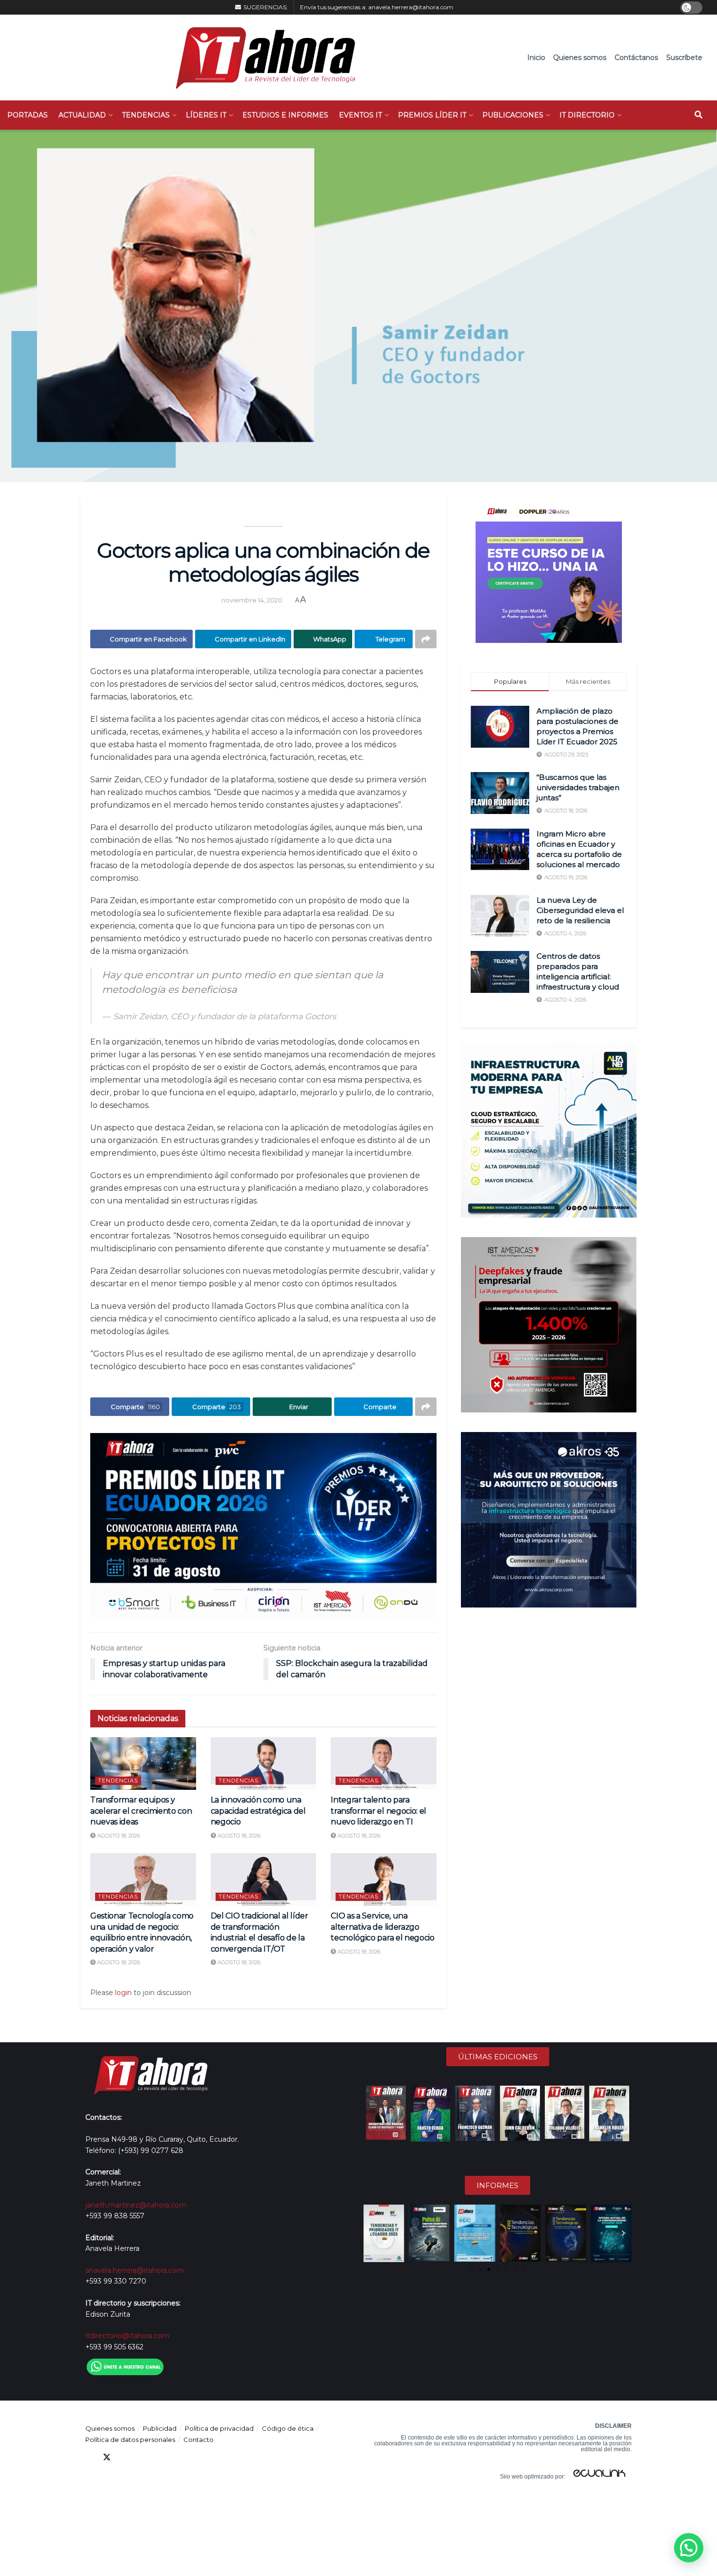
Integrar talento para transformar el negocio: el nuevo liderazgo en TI (378, 1811)
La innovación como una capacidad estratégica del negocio (258, 1811)
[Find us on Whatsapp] (177, 2457)
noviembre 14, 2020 (252, 600)
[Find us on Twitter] (107, 2457)
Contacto (199, 2440)
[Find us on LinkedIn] (124, 2457)
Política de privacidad (219, 2428)
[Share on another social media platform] (426, 639)
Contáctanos (636, 58)
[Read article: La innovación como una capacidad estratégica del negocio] (264, 1763)
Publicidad (160, 2428)
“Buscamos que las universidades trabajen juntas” (578, 787)
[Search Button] (698, 115)
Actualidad (82, 115)
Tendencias (146, 115)
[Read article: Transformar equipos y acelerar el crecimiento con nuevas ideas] (143, 1763)
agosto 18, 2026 (118, 1836)
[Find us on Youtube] (142, 2457)
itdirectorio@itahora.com (127, 2336)
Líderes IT (206, 115)
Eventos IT (360, 115)
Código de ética (288, 2428)
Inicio (536, 58)
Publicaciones (513, 115)
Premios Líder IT (432, 115)
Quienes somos (580, 58)
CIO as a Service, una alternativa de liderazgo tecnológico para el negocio (382, 1927)
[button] (372, 2233)
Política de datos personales (130, 2440)
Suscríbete (684, 58)
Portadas (28, 115)
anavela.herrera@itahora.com (411, 7)
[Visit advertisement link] (263, 1525)
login (123, 1993)
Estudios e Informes (285, 115)
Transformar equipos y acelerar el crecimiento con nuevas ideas (141, 1811)
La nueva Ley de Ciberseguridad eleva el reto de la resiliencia (580, 910)
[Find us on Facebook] (89, 2457)
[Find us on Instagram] (159, 2457)
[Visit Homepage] (261, 58)
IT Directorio (587, 115)
